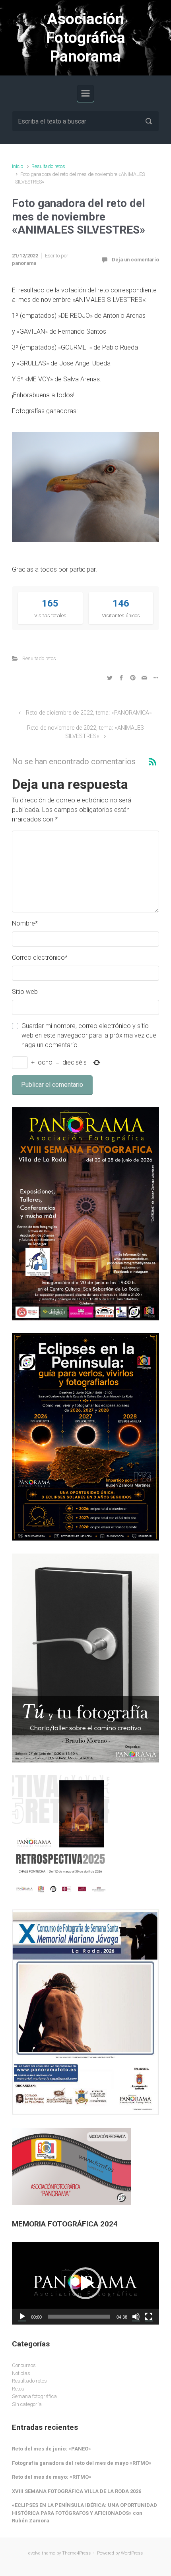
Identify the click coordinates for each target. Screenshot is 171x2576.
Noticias (21, 2373)
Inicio (17, 166)
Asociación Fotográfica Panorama (86, 38)
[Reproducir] (22, 2317)
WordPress (132, 2553)
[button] (85, 2283)
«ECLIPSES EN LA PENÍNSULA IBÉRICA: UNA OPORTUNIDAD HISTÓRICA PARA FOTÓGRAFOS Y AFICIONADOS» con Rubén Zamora (85, 2513)
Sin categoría (27, 2404)
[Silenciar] (136, 2317)
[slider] (79, 2317)
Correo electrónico (40, 958)
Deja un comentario (135, 260)
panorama (24, 263)
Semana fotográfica (34, 2396)
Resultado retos (48, 166)
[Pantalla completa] (149, 2317)
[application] (85, 2283)
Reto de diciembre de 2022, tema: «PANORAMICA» (89, 713)
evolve (34, 2553)
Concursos (24, 2365)
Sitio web (25, 992)
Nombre (25, 923)
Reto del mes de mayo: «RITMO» (52, 2477)
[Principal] (85, 93)
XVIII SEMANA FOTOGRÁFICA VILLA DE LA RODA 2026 (77, 2491)
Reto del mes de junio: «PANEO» (51, 2449)
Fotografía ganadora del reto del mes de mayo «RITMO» (82, 2463)
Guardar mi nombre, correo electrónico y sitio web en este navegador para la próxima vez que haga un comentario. (89, 1035)
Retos (18, 2389)
